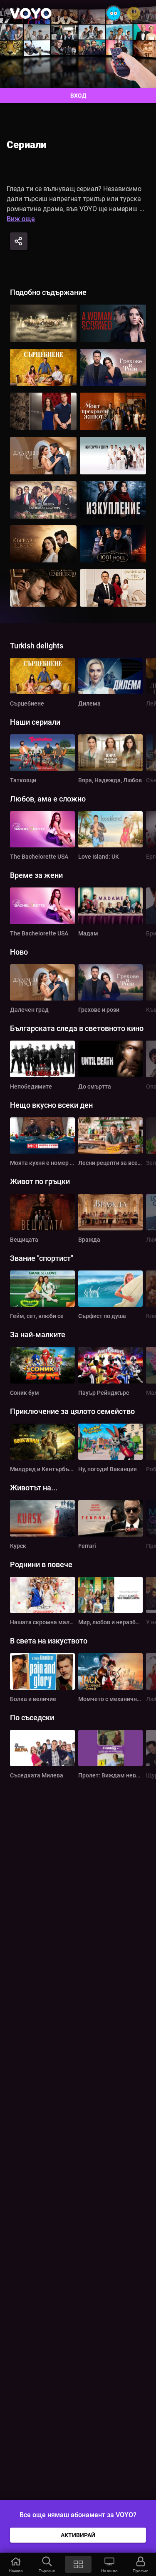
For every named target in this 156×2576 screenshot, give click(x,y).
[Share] (19, 241)
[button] (16, 2564)
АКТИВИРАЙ (78, 2535)
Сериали (26, 145)
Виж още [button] (21, 219)
